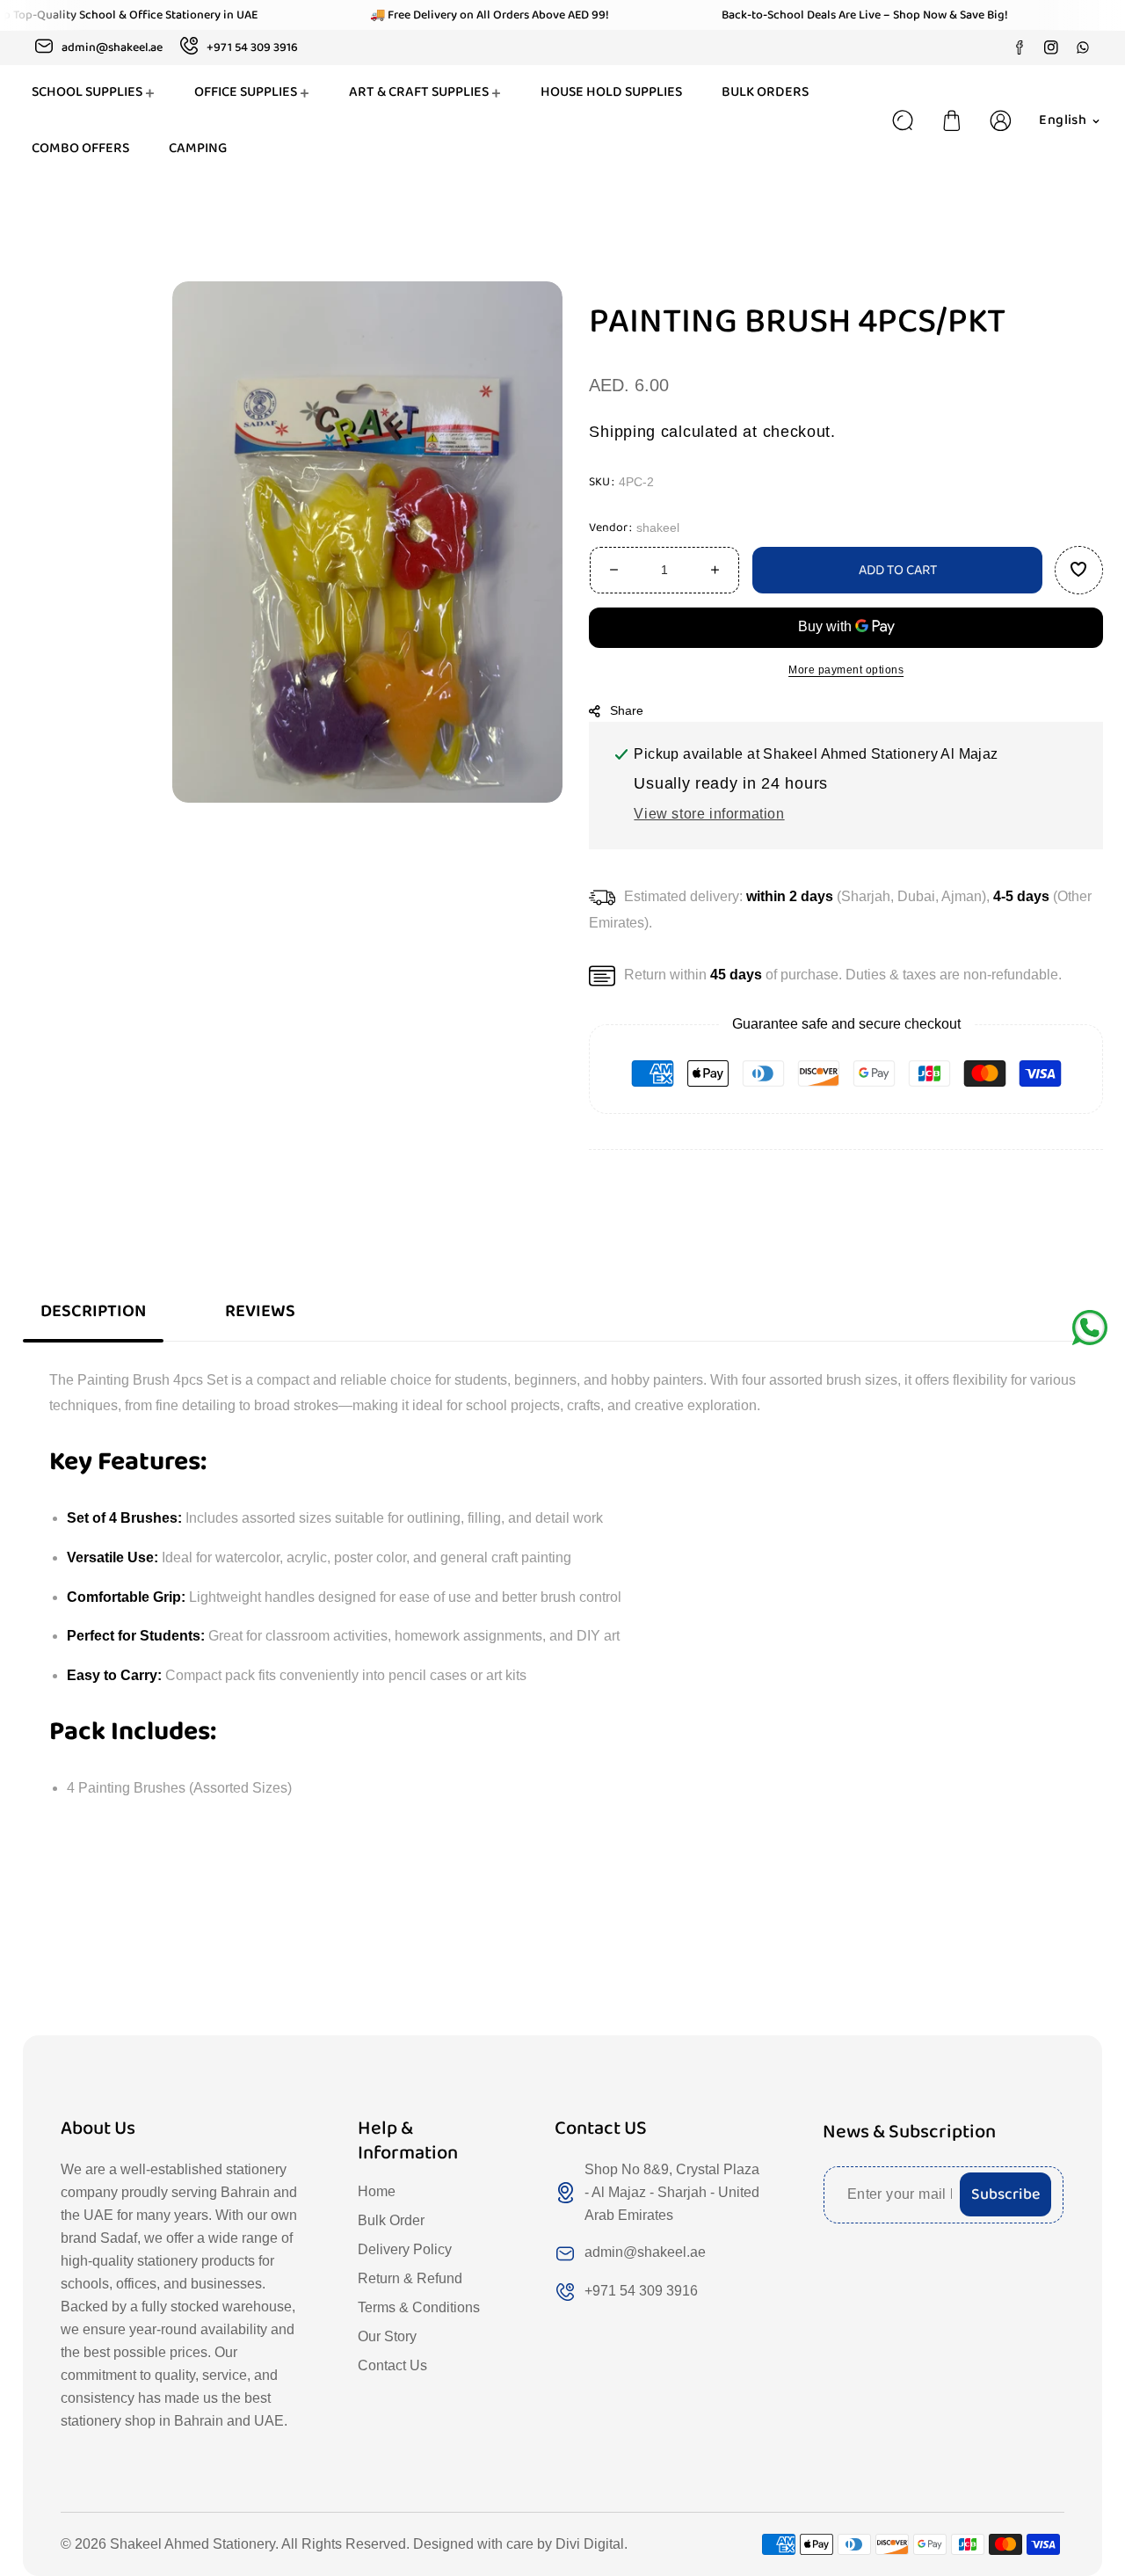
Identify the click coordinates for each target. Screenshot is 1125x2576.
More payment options (846, 669)
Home (377, 2191)
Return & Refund (410, 2278)
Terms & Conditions (419, 2307)
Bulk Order (391, 2220)
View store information (709, 814)
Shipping (622, 432)
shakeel (658, 527)
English (1063, 120)
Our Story (387, 2336)
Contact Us (392, 2365)
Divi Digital (590, 2544)
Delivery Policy (405, 2249)
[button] (952, 120)
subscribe (1005, 2194)
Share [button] (627, 709)
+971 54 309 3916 (641, 2291)
